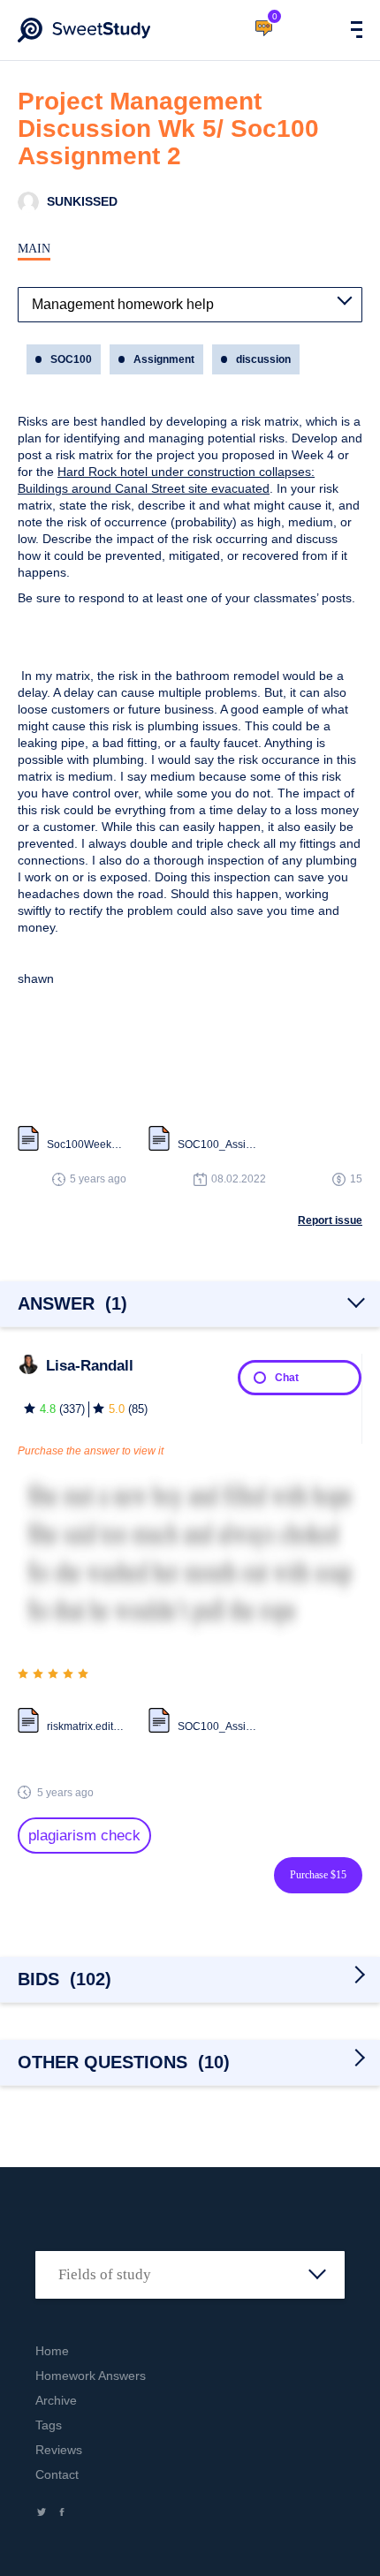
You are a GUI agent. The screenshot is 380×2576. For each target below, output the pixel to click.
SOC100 (71, 359)
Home (52, 2351)
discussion (263, 359)
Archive (56, 2400)
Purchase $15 (318, 1875)
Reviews (59, 2450)
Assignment (164, 359)
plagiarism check (84, 1836)
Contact (57, 2474)
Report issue (330, 1220)
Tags (49, 2425)
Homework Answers (91, 2376)
